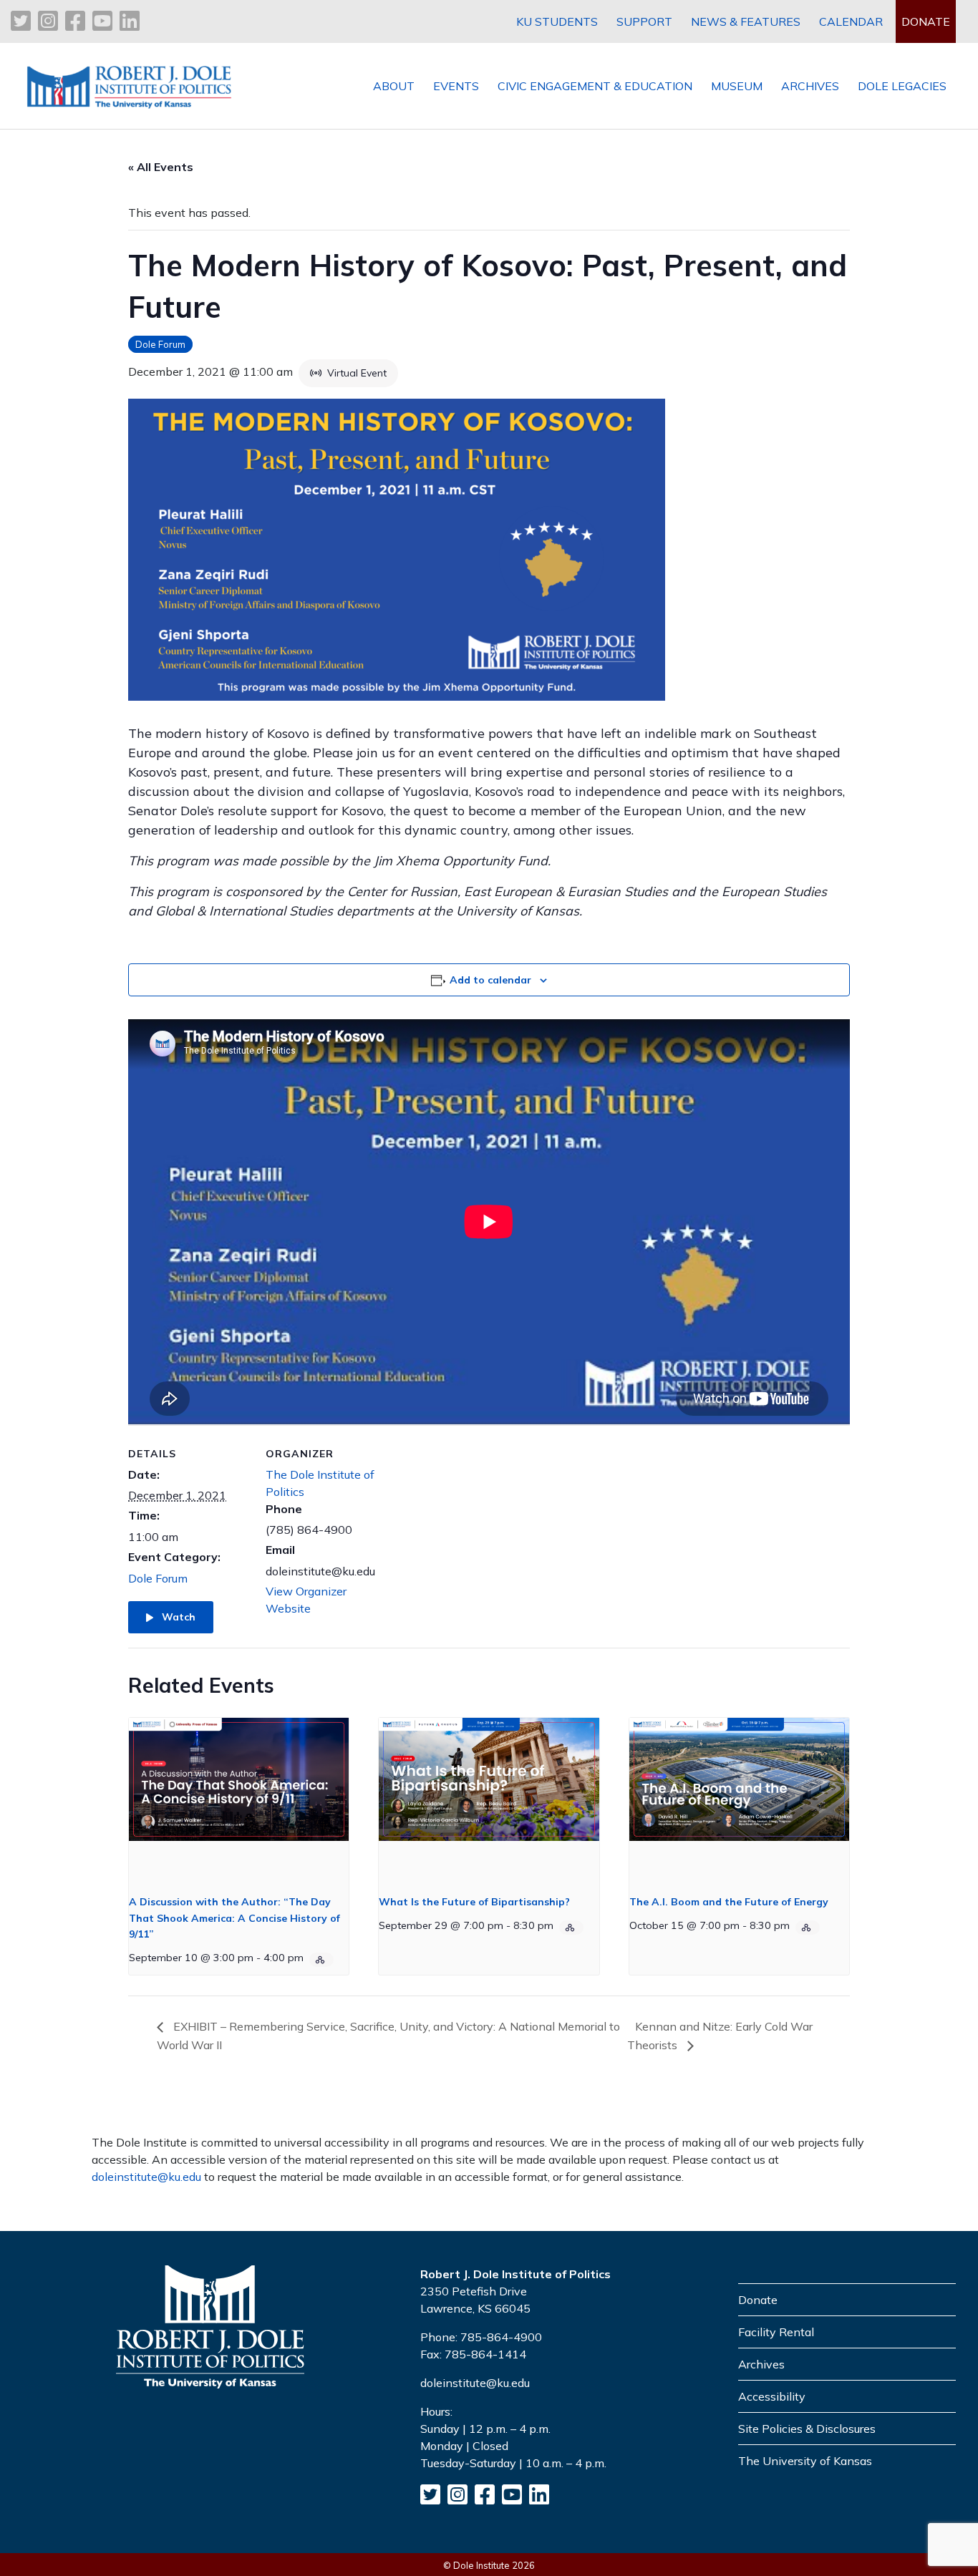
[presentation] (239, 1800)
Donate (758, 2300)
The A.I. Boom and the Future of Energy (729, 1902)
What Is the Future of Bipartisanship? (474, 1902)
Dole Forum (160, 344)
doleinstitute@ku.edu (146, 2177)
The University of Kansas (805, 2461)
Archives (761, 2364)
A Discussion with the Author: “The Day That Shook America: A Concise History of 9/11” (234, 1918)
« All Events (161, 167)
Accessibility (772, 2396)
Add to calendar (490, 980)
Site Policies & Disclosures (807, 2429)
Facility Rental (776, 2332)
